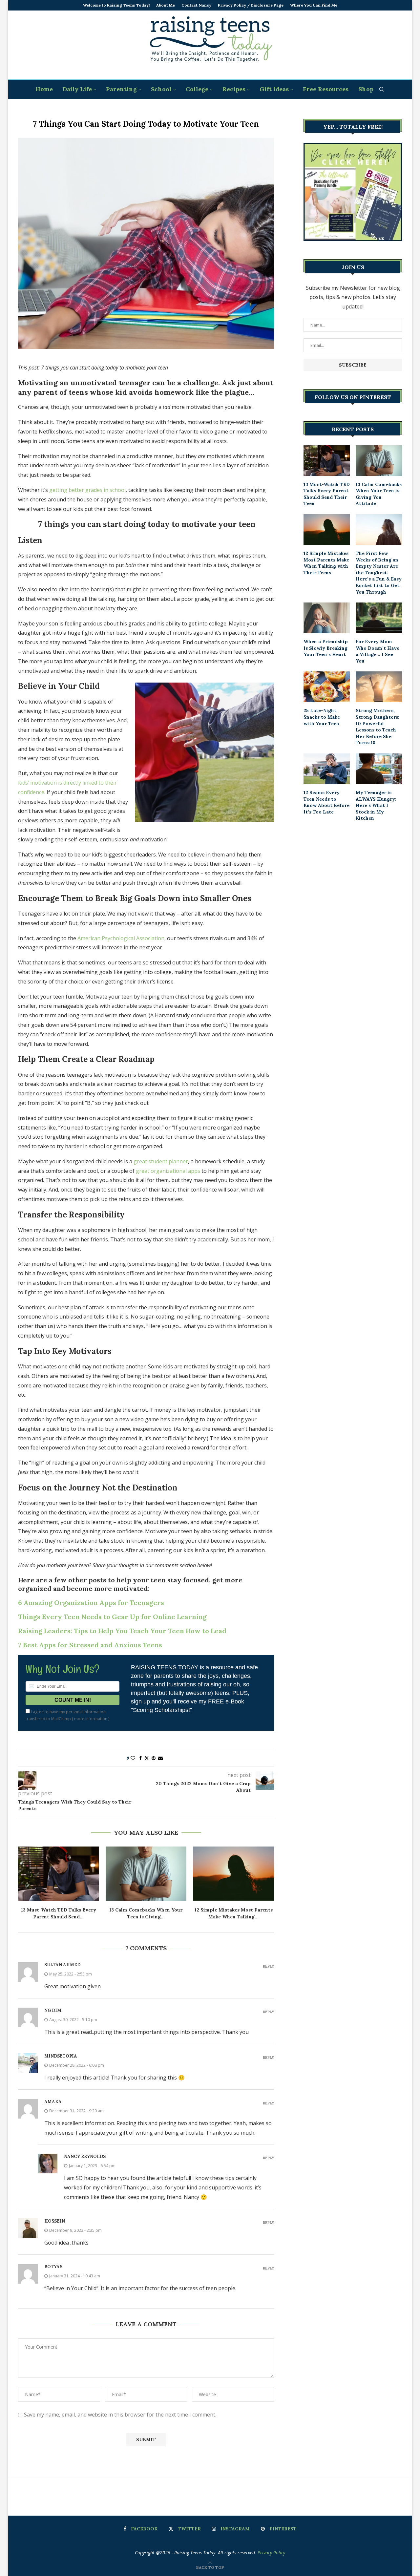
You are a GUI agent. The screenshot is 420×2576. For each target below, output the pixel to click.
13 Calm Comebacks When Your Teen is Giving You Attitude (379, 494)
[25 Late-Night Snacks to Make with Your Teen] (327, 687)
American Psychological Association (121, 938)
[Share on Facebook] (140, 1758)
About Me (166, 5)
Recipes (234, 89)
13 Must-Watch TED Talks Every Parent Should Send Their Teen (327, 494)
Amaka (53, 2102)
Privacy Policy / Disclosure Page (251, 5)
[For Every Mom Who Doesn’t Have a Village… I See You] (379, 618)
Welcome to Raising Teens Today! (116, 5)
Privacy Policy (271, 2553)
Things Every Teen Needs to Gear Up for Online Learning (112, 1617)
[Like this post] (133, 1758)
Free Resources (326, 89)
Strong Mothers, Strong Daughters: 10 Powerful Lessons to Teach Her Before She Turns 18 (378, 727)
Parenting (121, 89)
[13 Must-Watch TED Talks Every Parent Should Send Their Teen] (59, 1873)
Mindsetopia (61, 2056)
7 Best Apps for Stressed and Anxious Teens (90, 1645)
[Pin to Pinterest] (154, 1758)
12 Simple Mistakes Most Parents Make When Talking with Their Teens (326, 563)
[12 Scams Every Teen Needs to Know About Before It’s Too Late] (327, 769)
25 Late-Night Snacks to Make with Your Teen (322, 717)
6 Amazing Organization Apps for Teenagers (91, 1603)
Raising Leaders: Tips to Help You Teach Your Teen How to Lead (122, 1631)
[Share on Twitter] (147, 1758)
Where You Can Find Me (314, 5)
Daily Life (77, 89)
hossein (55, 2221)
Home (44, 89)
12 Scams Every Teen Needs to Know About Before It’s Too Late (326, 802)
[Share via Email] (160, 1758)
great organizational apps (168, 1171)
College (197, 89)
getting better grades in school (87, 490)
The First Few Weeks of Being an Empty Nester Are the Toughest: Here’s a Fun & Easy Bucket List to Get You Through (379, 573)
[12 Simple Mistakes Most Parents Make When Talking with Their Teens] (233, 1873)
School (161, 89)
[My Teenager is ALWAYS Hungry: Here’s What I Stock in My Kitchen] (379, 769)
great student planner (161, 1161)
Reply (268, 1966)
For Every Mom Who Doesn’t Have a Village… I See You (378, 651)
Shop (366, 89)
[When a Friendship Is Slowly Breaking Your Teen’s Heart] (327, 618)
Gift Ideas (274, 89)
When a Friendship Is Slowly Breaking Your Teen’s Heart (326, 648)
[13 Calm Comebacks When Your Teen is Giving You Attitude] (146, 1873)
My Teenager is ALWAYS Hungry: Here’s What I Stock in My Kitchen (376, 805)
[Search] (382, 89)
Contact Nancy (196, 5)
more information (91, 1719)
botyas (53, 2267)
